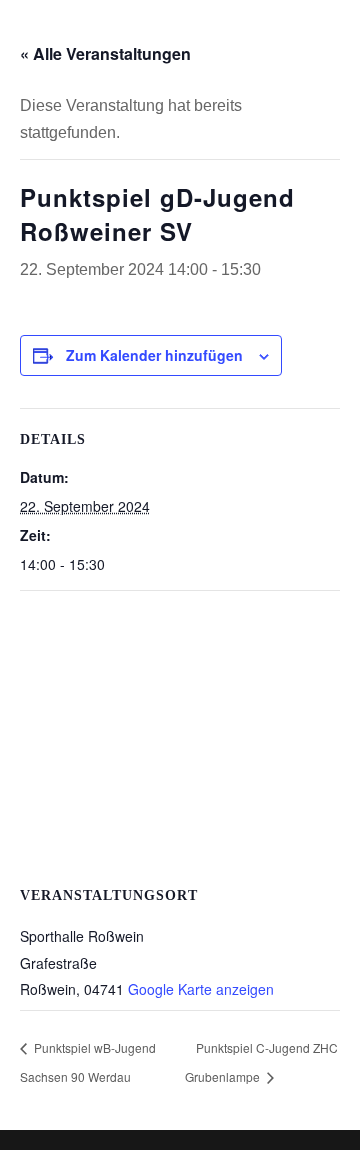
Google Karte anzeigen (201, 989)
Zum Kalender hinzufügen (154, 355)
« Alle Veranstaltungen (105, 53)
